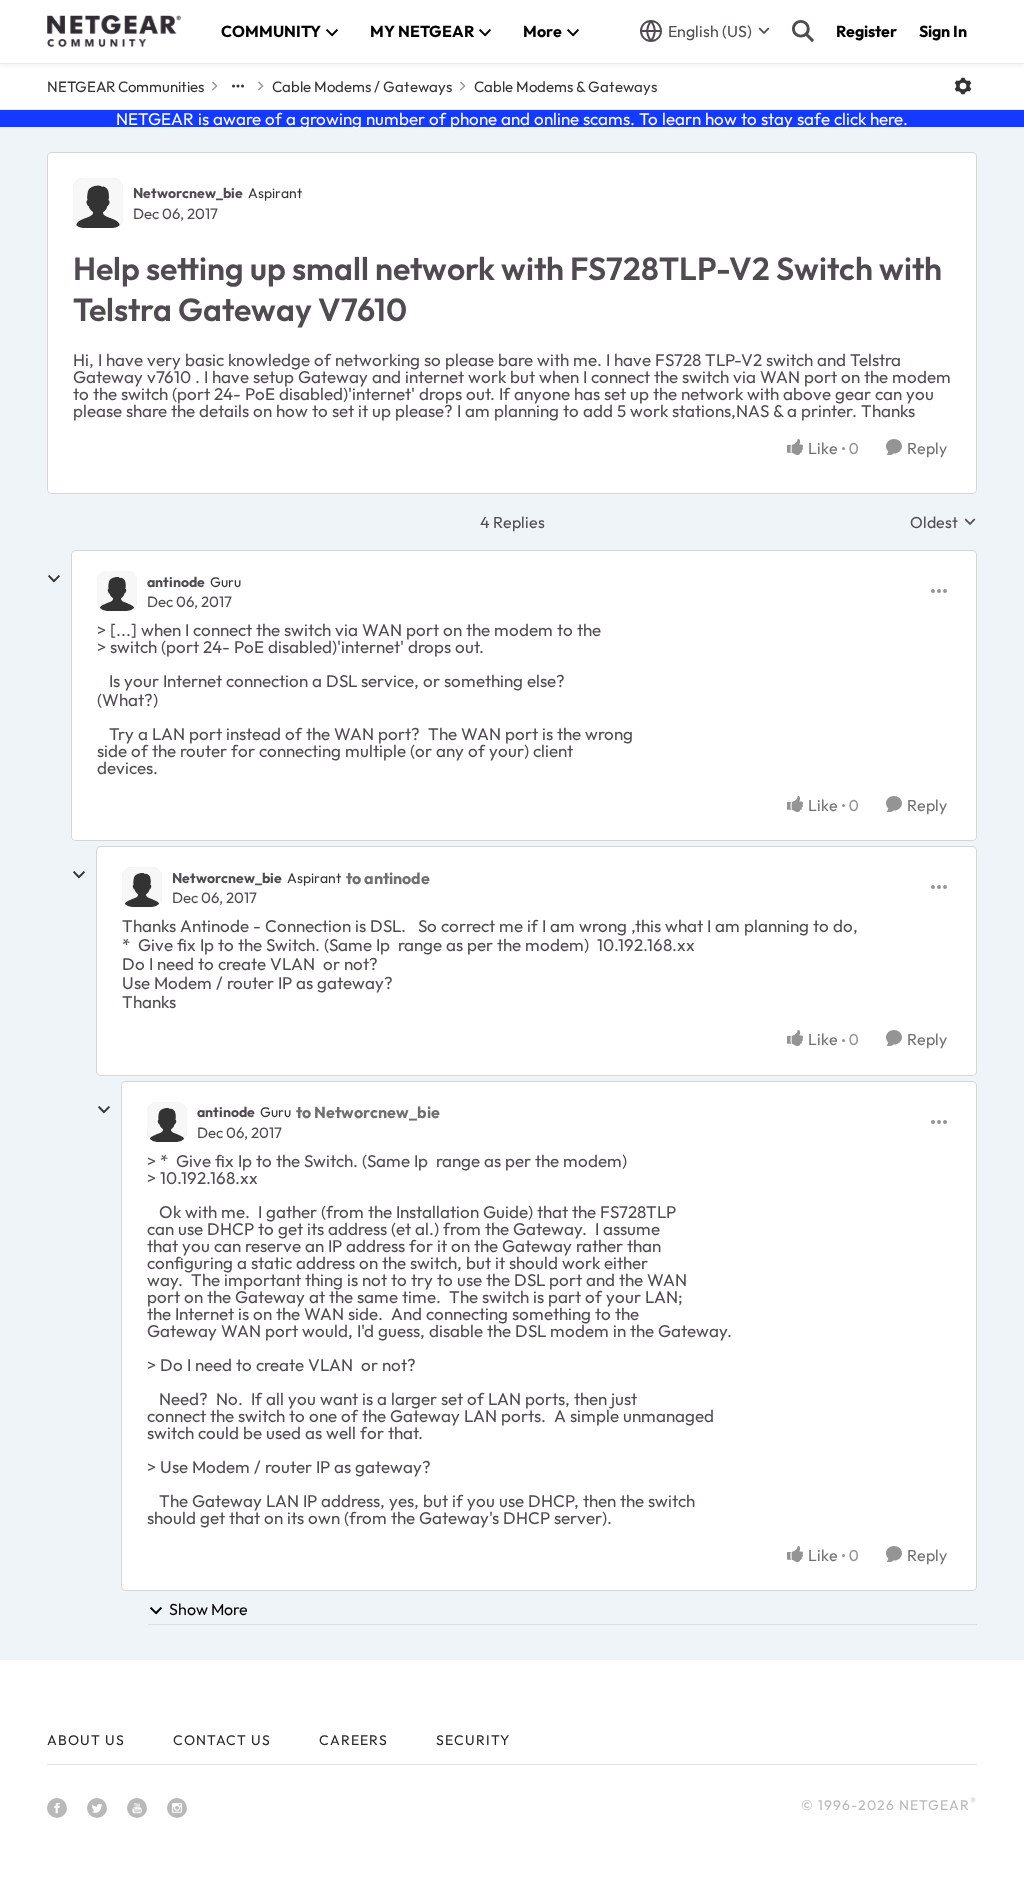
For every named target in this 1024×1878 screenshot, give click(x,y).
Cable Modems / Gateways (362, 86)
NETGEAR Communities (125, 86)
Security (473, 1740)
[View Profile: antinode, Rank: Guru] (117, 591)
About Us (86, 1740)
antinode (176, 582)
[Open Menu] (963, 86)
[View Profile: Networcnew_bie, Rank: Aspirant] (98, 203)
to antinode (388, 878)
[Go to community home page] (114, 31)
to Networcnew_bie (368, 1112)
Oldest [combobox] (943, 522)
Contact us (222, 1740)
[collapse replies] (54, 579)
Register (866, 31)
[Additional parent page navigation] (238, 86)
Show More (208, 1609)
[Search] (803, 31)
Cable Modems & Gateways (565, 86)
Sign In (943, 31)
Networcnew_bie (188, 193)
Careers (353, 1740)
